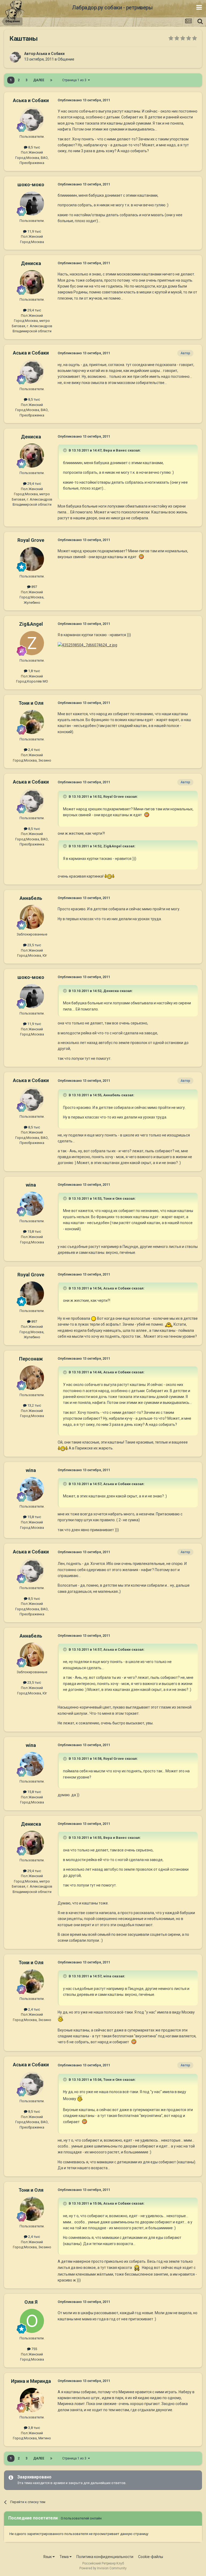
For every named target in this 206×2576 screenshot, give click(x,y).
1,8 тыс (34, 671)
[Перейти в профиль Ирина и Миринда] (32, 2400)
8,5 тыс (34, 147)
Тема (65, 2557)
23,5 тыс (34, 945)
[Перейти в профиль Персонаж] (32, 1378)
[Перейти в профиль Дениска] (32, 282)
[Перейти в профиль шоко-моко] (32, 203)
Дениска (31, 263)
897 (34, 587)
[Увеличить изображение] (141, 557)
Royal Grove (31, 540)
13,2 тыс (34, 1405)
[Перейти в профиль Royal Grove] (32, 559)
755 (34, 2349)
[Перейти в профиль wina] (32, 1204)
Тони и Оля (31, 703)
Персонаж (31, 1359)
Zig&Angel (31, 624)
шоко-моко (31, 184)
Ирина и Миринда (31, 2381)
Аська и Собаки (50, 54)
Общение (66, 59)
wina (31, 1185)
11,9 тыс (34, 231)
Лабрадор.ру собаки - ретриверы (112, 8)
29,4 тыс (34, 310)
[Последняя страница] (51, 80)
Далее (39, 80)
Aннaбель (31, 898)
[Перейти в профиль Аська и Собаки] (15, 57)
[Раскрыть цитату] (65, 450)
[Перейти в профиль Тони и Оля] (32, 722)
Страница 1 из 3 (75, 80)
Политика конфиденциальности (105, 2557)
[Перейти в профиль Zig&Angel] (32, 643)
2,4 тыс (34, 750)
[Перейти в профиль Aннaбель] (32, 917)
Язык (48, 2557)
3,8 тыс (34, 2428)
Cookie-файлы (151, 2557)
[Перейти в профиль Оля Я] (32, 2321)
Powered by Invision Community (103, 2568)
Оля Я (31, 2302)
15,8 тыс (34, 1231)
